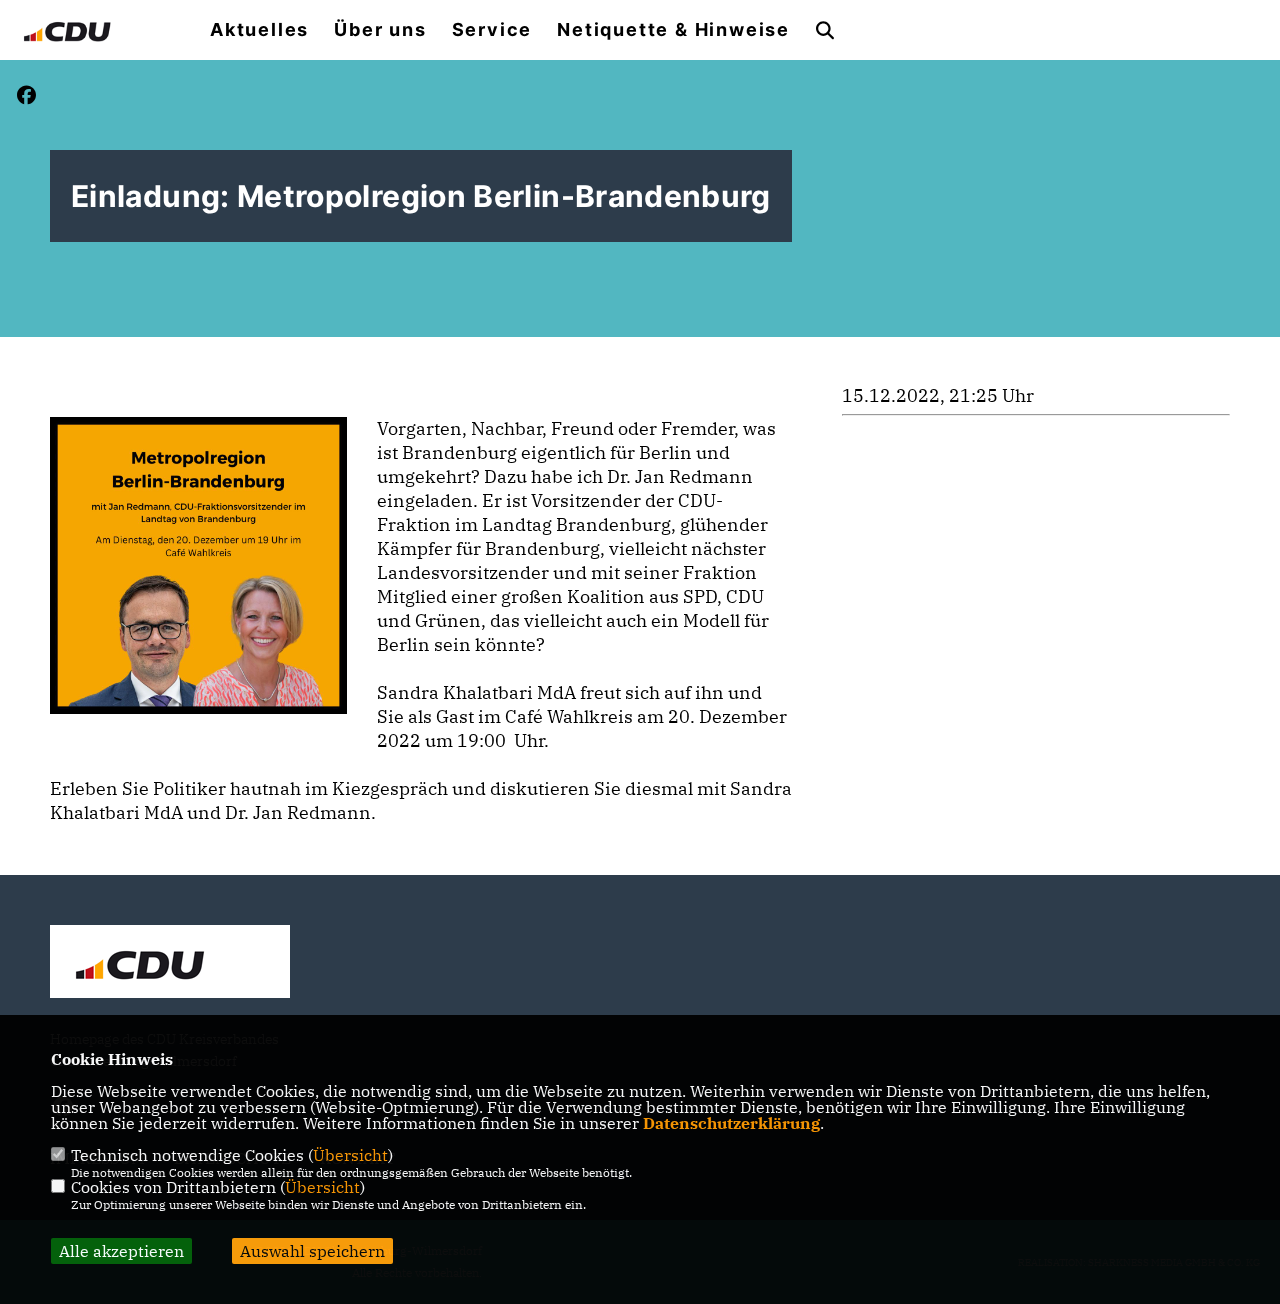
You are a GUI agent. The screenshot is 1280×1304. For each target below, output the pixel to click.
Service (492, 30)
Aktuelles (259, 30)
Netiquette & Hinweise (673, 30)
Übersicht (350, 1155)
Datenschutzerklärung (731, 1123)
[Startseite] (170, 964)
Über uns (380, 30)
